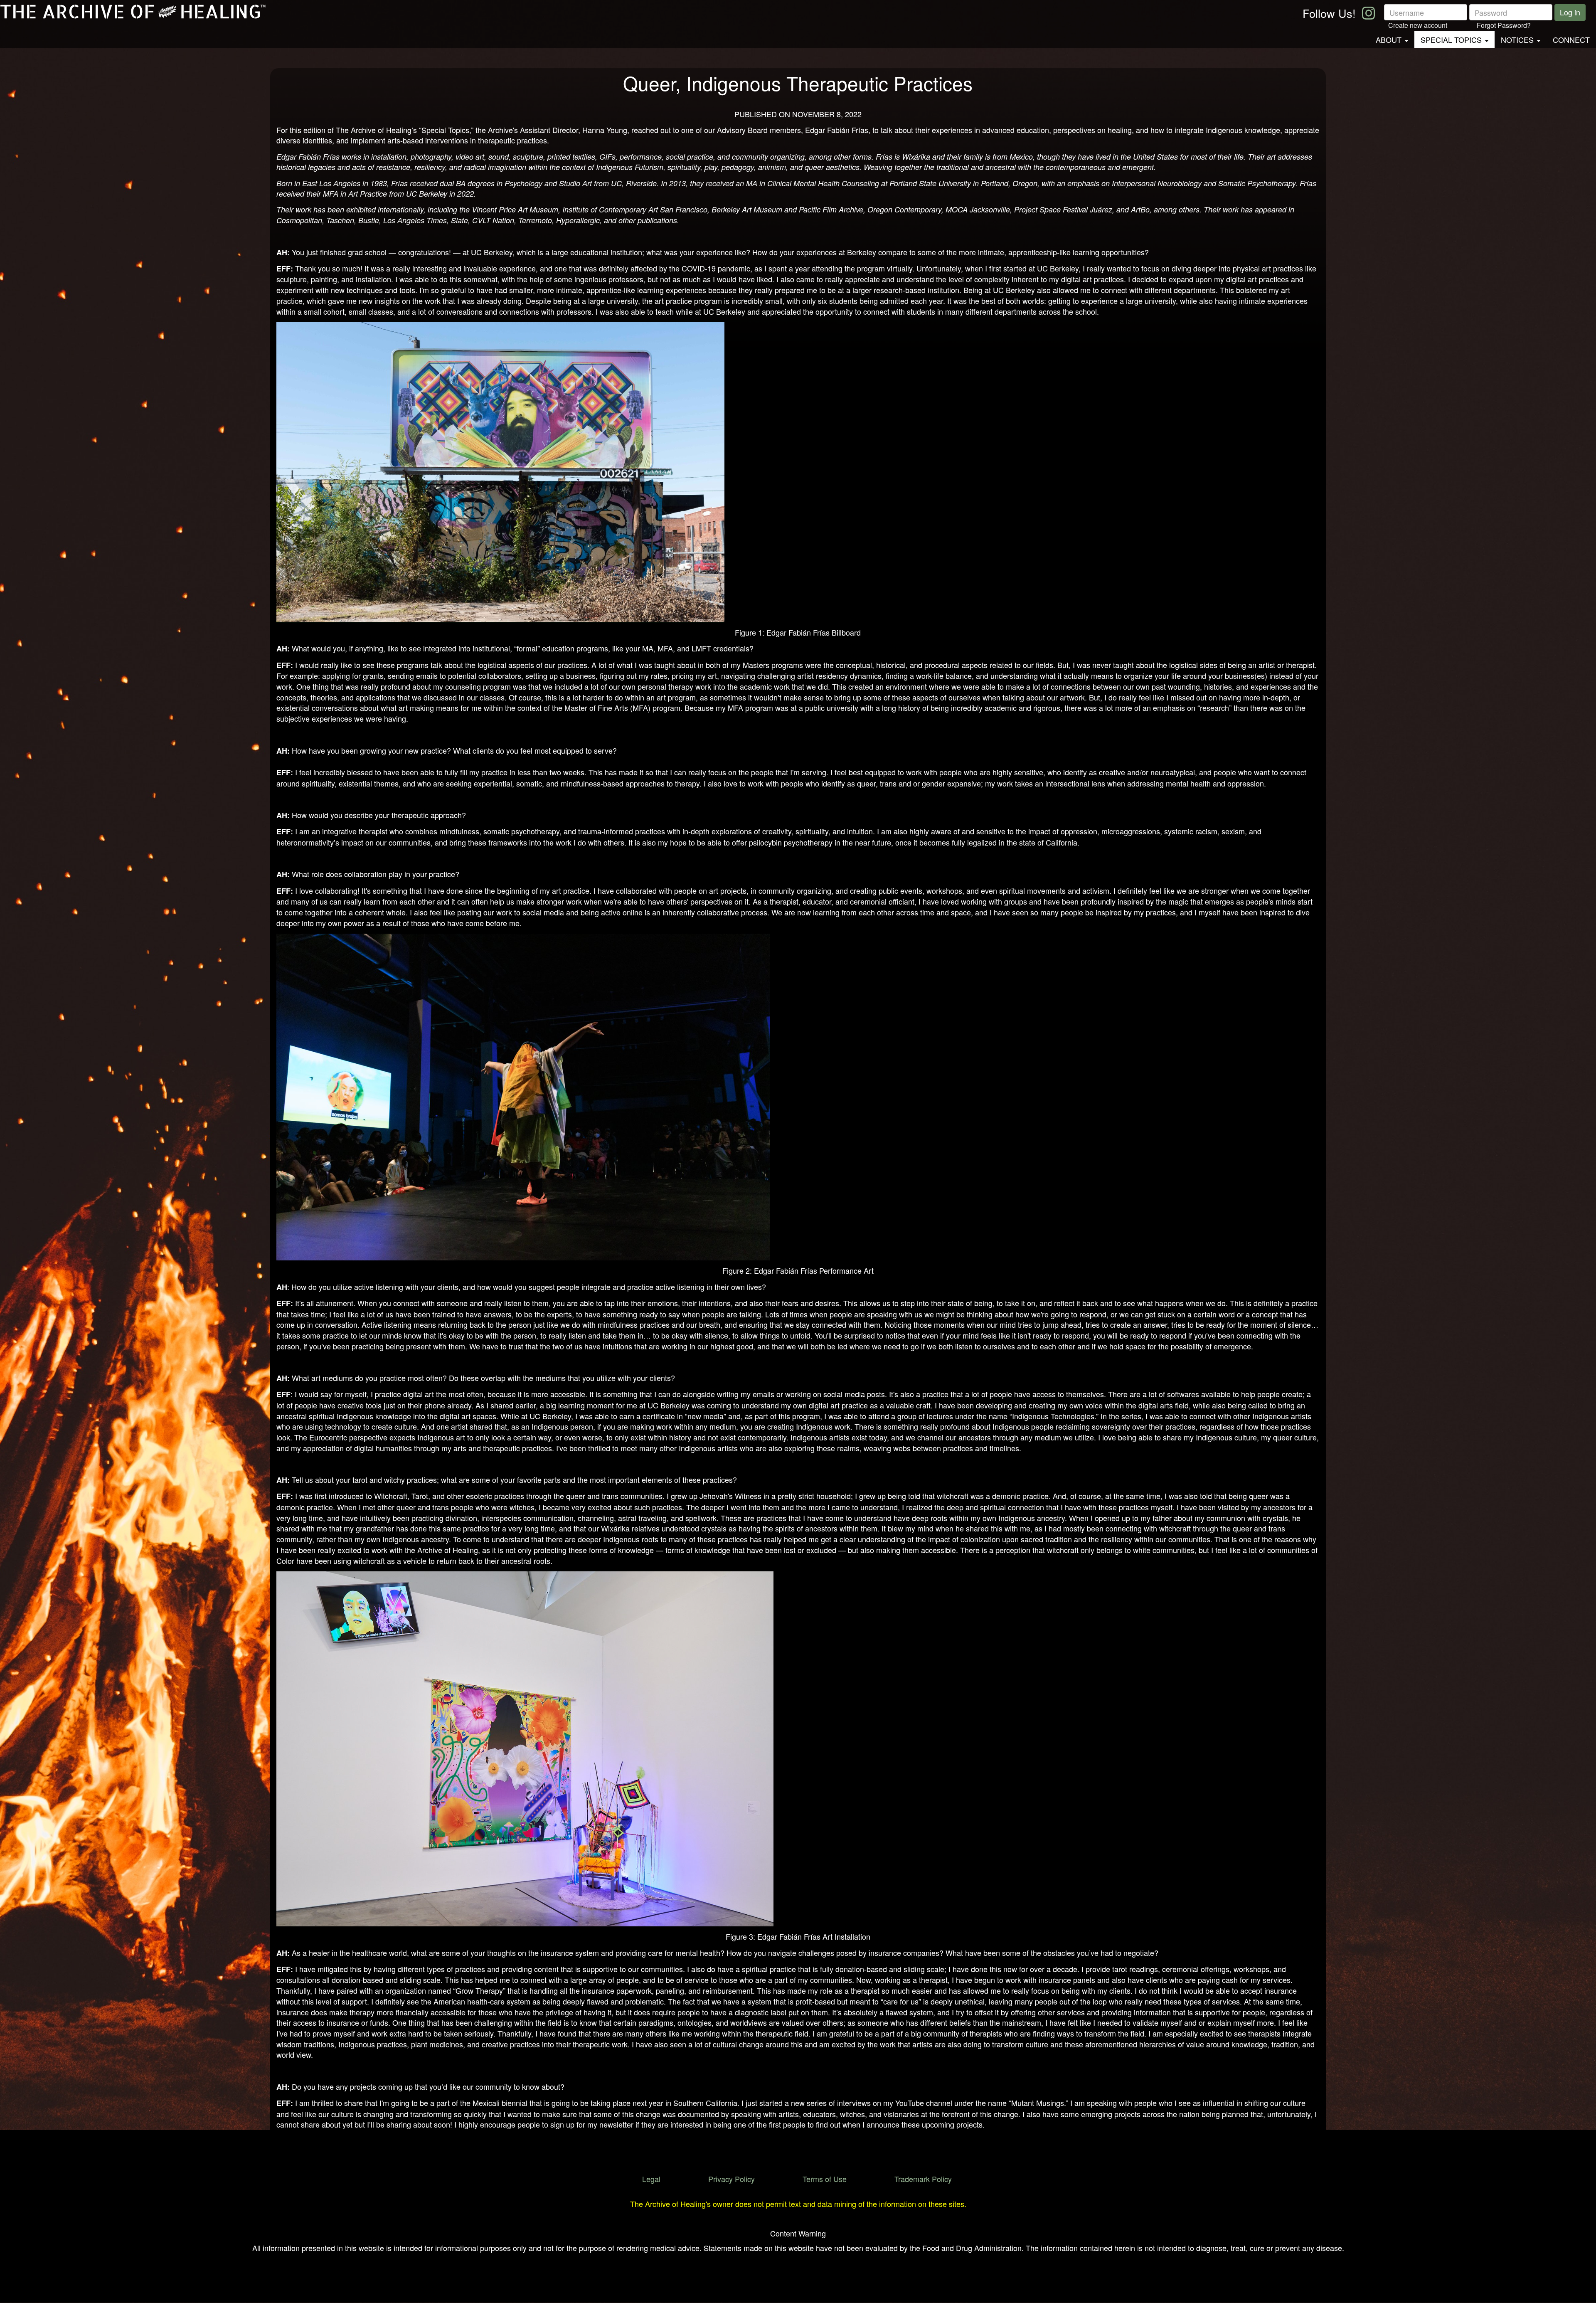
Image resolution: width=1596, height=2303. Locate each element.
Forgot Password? (1504, 25)
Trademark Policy (923, 2179)
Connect (1571, 39)
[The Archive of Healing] (137, 12)
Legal (651, 2179)
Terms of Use (825, 2179)
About (1389, 39)
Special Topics (1451, 39)
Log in (1570, 12)
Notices (1517, 39)
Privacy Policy (731, 2179)
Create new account (1418, 25)
